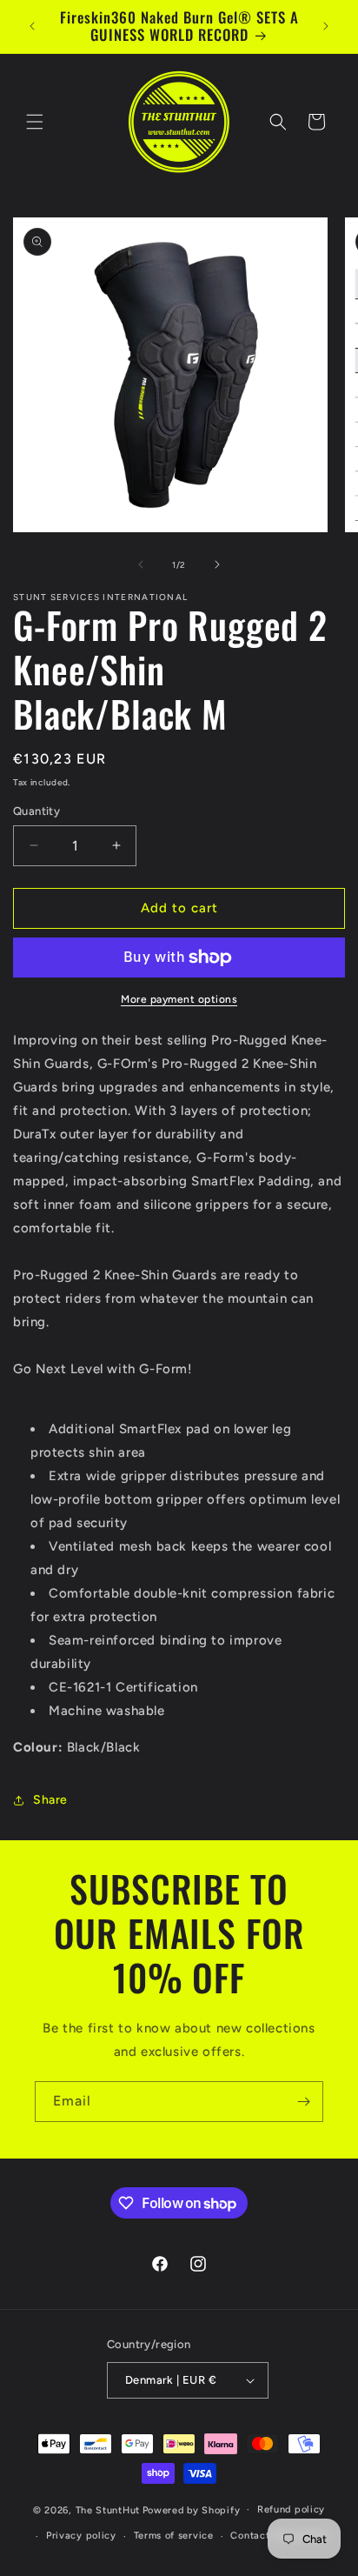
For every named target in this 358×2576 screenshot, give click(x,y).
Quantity (36, 811)
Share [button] (50, 1800)
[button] (35, 122)
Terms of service (174, 2536)
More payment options (179, 999)
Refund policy (291, 2509)
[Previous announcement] (32, 26)
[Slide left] (141, 564)
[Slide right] (217, 564)
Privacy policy (81, 2536)
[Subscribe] (303, 2102)
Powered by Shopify (192, 2509)
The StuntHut (108, 2509)
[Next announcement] (326, 26)
